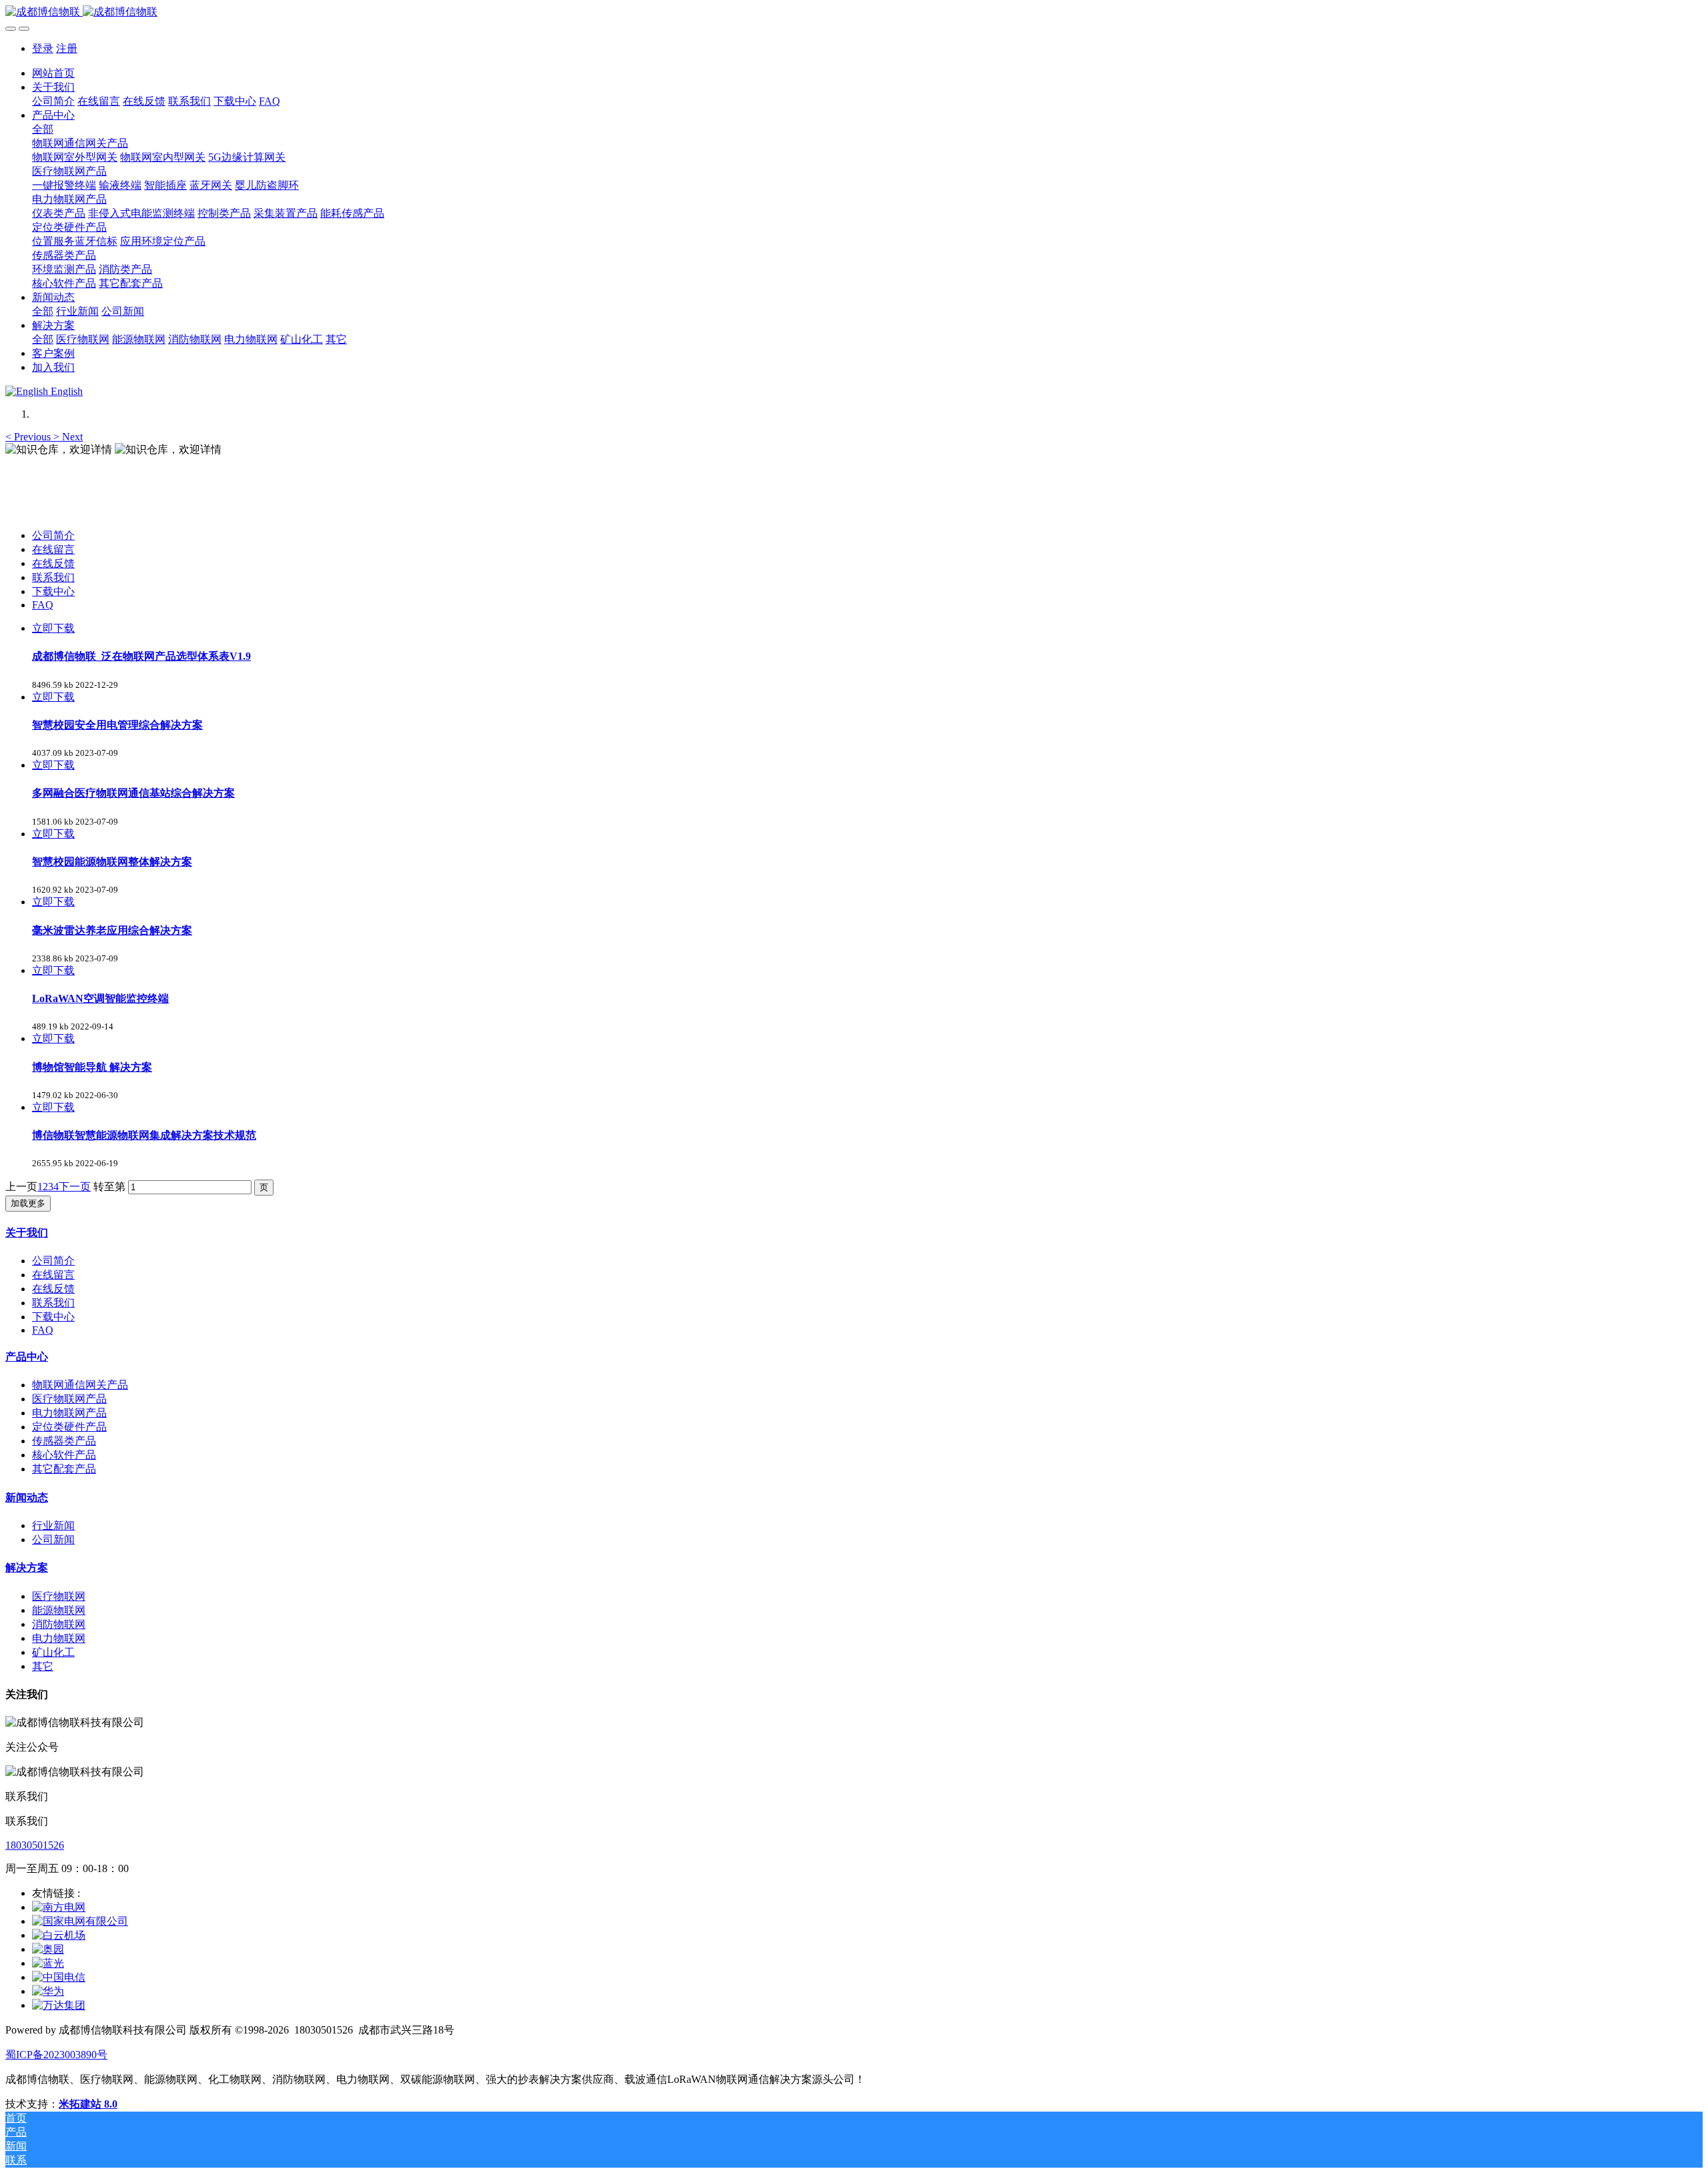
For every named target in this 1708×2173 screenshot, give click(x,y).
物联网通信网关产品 (80, 1385)
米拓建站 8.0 (88, 2104)
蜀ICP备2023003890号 (56, 2055)
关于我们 (27, 1233)
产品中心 (27, 1357)
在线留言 (53, 549)
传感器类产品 (64, 1441)
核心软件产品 (64, 1455)
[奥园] (48, 1949)
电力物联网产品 (69, 1413)
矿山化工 (53, 1652)
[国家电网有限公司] (80, 1921)
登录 (43, 48)
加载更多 (28, 1203)
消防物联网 (59, 1624)
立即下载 (53, 628)
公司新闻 (53, 1540)
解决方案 (27, 1568)
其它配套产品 (64, 1469)
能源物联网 (59, 1610)
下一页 (75, 1187)
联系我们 (53, 577)
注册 (67, 48)
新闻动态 (27, 1497)
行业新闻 (53, 1526)
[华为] (48, 1991)
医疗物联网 (59, 1596)
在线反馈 (53, 563)
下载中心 (53, 591)
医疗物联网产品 (69, 1399)
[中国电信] (59, 1977)
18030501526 (35, 1845)
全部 (43, 129)
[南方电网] (59, 1907)
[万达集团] (59, 2005)
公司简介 (53, 535)
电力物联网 (59, 1638)
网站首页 (53, 73)
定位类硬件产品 (69, 1427)
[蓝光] (48, 1963)
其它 (43, 1666)
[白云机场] (59, 1935)
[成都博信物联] (854, 12)
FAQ (43, 605)
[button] (29, 437)
